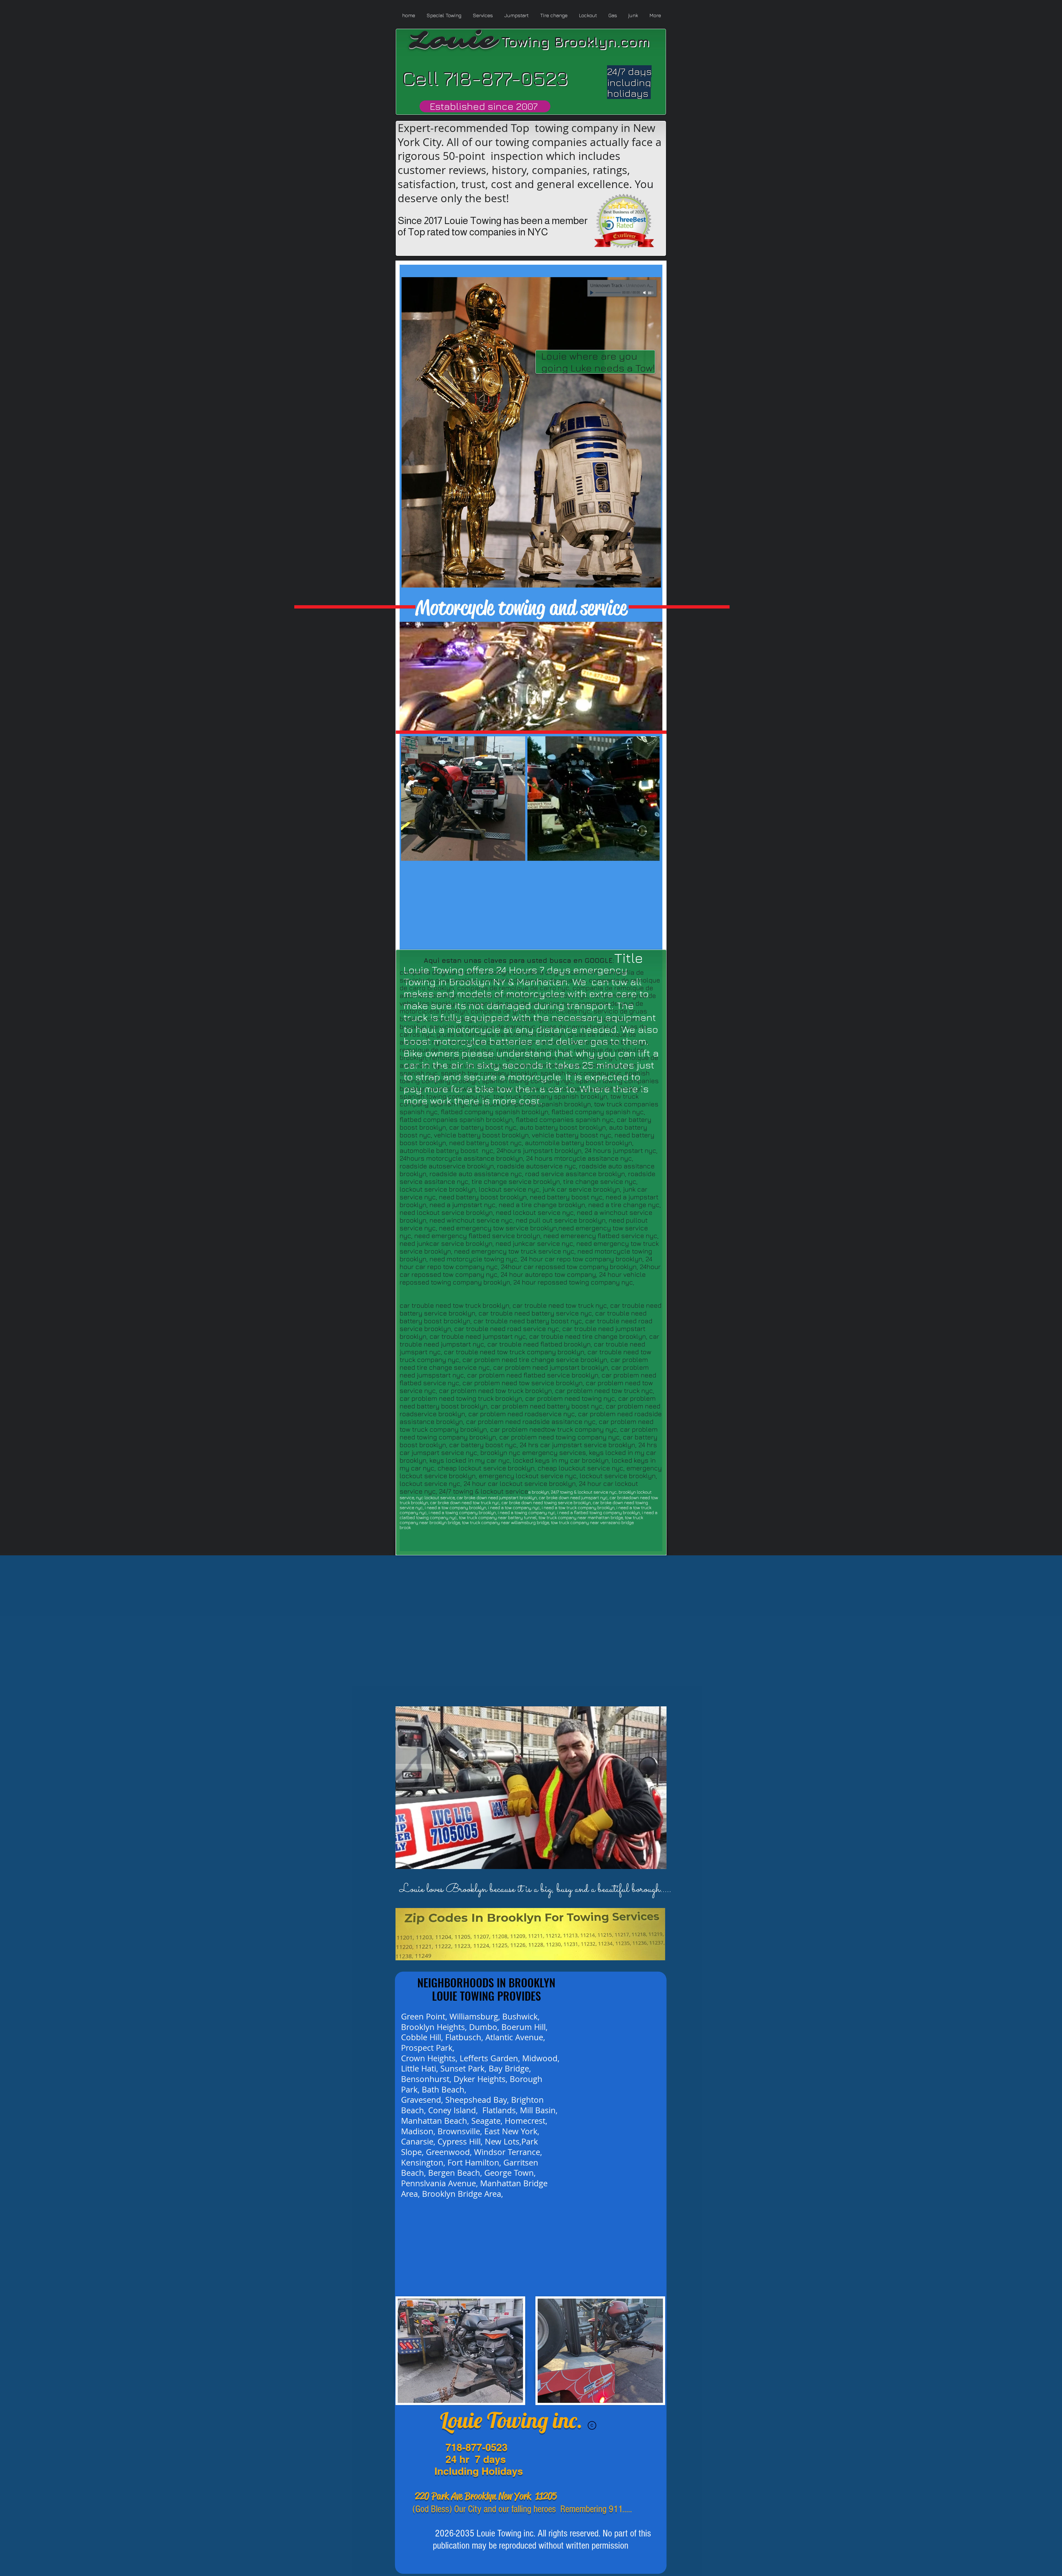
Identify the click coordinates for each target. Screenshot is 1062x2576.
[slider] (651, 293)
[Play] (592, 293)
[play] (653, 1864)
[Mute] (645, 293)
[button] (531, 1788)
